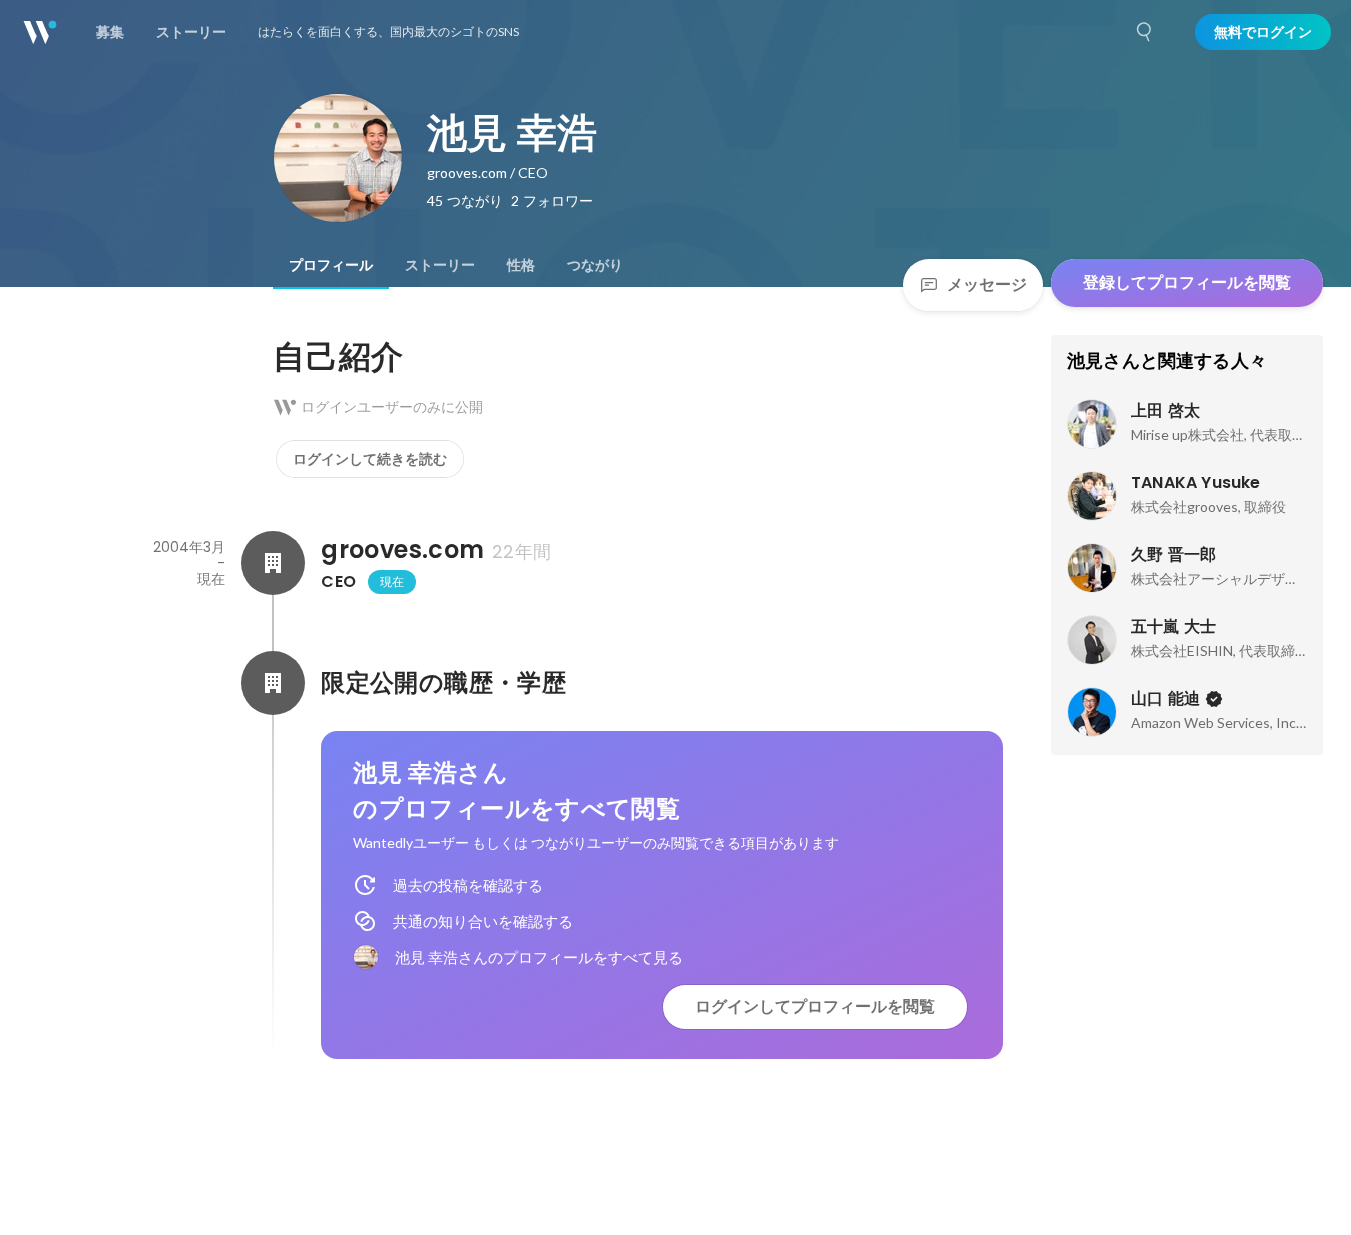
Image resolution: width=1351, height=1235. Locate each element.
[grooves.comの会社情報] (273, 563)
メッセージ (987, 284)
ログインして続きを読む (370, 459)
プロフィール (331, 265)
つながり (595, 265)
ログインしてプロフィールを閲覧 (815, 1006)
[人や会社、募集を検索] (1145, 32)
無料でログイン (1263, 32)
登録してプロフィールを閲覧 (1187, 282)
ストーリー (440, 265)
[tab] (331, 265)
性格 (521, 265)
